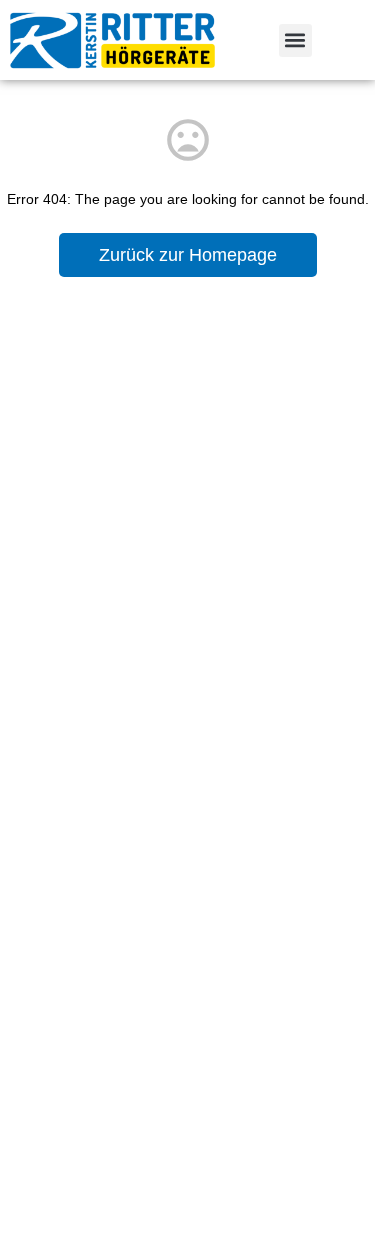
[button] (295, 40)
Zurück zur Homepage (188, 255)
